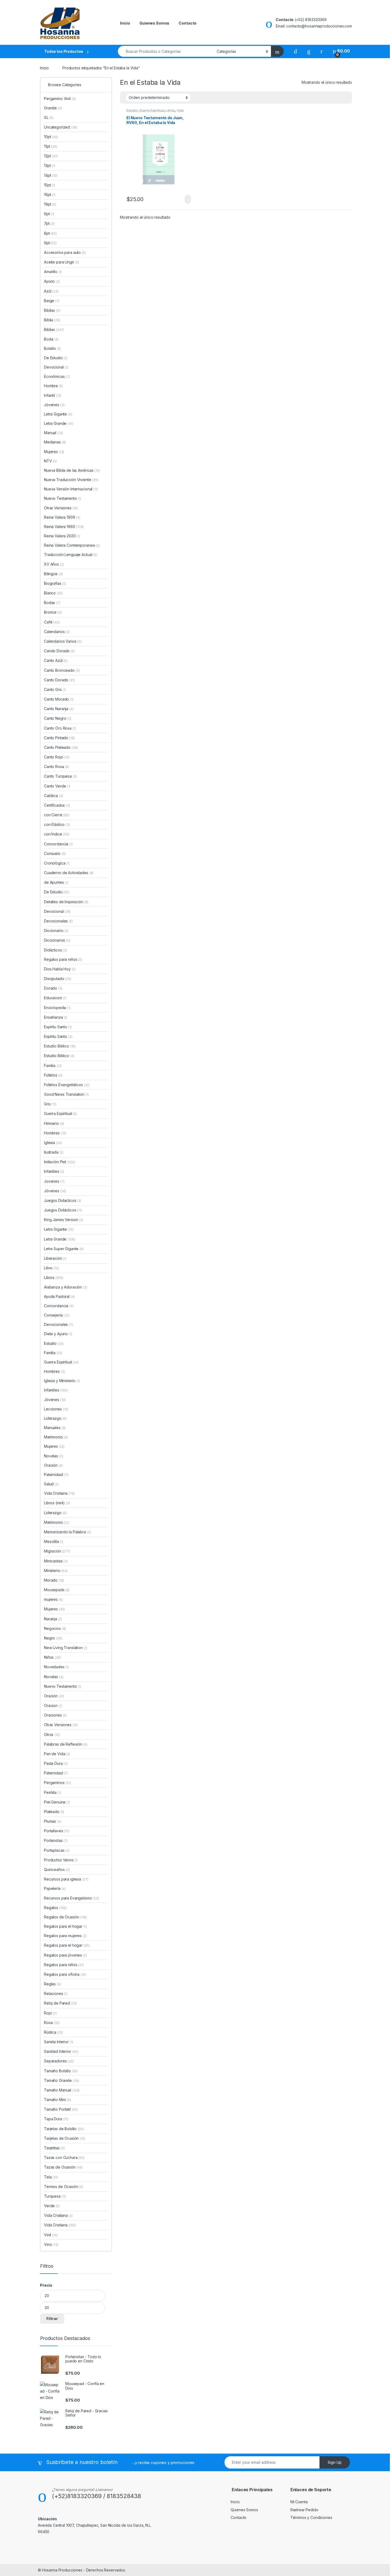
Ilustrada (54, 1152)
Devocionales (58, 921)
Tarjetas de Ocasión (65, 2138)
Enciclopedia (57, 1008)
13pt (50, 165)
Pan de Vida (57, 1754)
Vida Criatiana (58, 2215)
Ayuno (52, 281)
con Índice (57, 834)
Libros (170, 111)
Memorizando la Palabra (67, 1532)
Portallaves (57, 1831)
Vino (51, 2244)
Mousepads (57, 1590)
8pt (50, 233)
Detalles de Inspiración (66, 902)
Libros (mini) (54, 1503)
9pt (50, 243)
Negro (53, 1638)
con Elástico (57, 824)
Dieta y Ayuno (58, 1334)
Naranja (53, 1619)
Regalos (55, 1908)
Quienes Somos (154, 23)
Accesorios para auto (65, 252)
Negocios (55, 1628)
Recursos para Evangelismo (71, 1898)
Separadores (59, 2061)
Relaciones (56, 1993)
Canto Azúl (56, 660)
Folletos (53, 1075)
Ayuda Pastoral (59, 1296)
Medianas (55, 442)
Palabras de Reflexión (66, 1744)
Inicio (125, 23)
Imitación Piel (60, 1162)
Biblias (54, 329)
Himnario (54, 1123)
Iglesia (53, 1143)
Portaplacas (57, 1850)
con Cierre (57, 815)
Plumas (53, 1821)
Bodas (52, 603)
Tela (51, 2177)
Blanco (53, 593)
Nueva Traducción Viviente (71, 480)
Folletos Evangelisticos (67, 1085)
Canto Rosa (57, 767)
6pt (49, 214)
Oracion (53, 1705)
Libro (51, 1268)
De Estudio (56, 358)
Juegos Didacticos (63, 1200)
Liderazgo (55, 1418)
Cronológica (57, 863)
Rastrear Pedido (304, 2510)
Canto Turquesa (61, 776)
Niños (53, 1657)
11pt (51, 146)
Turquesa (55, 2196)
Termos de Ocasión (64, 2187)
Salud (51, 1484)
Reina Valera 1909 (62, 517)
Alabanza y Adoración (66, 1287)
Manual (53, 433)
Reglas (53, 1984)
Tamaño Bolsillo (61, 2071)
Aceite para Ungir (62, 262)
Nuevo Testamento (63, 498)
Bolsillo (52, 348)
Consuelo (55, 853)
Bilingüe (53, 574)
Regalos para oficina (65, 1974)
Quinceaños (57, 1869)
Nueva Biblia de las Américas (72, 470)
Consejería (57, 1315)
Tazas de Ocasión (63, 2167)
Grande (53, 108)
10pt (51, 137)
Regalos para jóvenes (65, 1955)
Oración (53, 1465)
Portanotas (56, 1840)
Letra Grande (59, 423)
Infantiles (54, 1171)
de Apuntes (56, 882)
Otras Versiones (61, 508)
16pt (50, 195)
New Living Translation (65, 1648)
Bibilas (52, 310)
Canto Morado (59, 699)
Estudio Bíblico (59, 1056)
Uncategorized (61, 127)
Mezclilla (54, 1541)
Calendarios (57, 632)
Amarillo (53, 272)
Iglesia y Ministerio (62, 1381)
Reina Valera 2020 (62, 536)
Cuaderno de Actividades (69, 873)
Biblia (52, 320)
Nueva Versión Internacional (71, 489)
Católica (53, 796)
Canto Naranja (59, 709)
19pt (50, 204)
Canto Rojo (57, 757)
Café (52, 622)
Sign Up (335, 2462)
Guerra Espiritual (152, 111)
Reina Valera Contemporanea (72, 545)
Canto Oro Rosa (60, 728)
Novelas (53, 1456)
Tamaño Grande (62, 2080)
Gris (50, 1104)
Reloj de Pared (60, 2003)
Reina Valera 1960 (64, 527)
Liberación (55, 1258)
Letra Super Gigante (64, 1249)
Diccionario (56, 931)
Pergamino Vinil (60, 99)
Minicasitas (56, 1561)
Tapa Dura (56, 2119)
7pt (49, 223)
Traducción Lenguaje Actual (71, 555)
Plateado (54, 1812)
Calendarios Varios (63, 641)
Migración (57, 1551)
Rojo (50, 2013)
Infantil (53, 395)
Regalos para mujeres (65, 1936)
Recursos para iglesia (66, 1879)
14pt (51, 175)
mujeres (53, 1599)
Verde (52, 2206)
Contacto (188, 23)
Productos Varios (61, 1860)
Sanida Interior (59, 2042)
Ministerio (56, 1571)
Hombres (55, 1133)
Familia (53, 1065)
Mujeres (54, 452)
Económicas (57, 376)
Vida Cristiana (59, 1493)
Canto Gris (55, 689)
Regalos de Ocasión (65, 1917)
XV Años (54, 564)
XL (49, 117)
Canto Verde (57, 786)
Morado (54, 1580)
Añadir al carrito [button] (185, 199)
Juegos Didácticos (63, 1210)
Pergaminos (57, 1783)
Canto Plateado (61, 747)
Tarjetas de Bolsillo (64, 2129)
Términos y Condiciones (311, 2517)
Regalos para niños (63, 959)
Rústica (53, 2032)
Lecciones (56, 1409)
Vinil (51, 2235)
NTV (50, 461)
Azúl (51, 291)
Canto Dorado (59, 680)
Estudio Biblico (60, 1046)
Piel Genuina (57, 1802)
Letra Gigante (58, 414)
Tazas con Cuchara (64, 2157)
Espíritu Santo (58, 1036)
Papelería (55, 1888)
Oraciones (55, 1715)
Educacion (55, 998)
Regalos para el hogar (65, 1926)
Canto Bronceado (62, 670)
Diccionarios (57, 940)
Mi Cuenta (299, 2502)
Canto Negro (58, 718)
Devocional (56, 367)
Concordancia (58, 844)
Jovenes (54, 1181)
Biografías (55, 583)
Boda (51, 339)
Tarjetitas (54, 2148)
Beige (52, 301)
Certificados (57, 805)
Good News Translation (66, 1094)
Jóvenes (54, 405)
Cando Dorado (59, 651)
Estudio (132, 111)
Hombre (53, 386)
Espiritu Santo (58, 1027)
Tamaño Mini (57, 2100)
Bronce (53, 612)
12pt (51, 156)
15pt (50, 185)
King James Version (64, 1220)
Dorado (53, 988)
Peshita (52, 1792)
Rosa (52, 2023)
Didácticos (55, 950)
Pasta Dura (56, 1763)
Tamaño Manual (62, 2090)
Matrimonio (56, 1437)
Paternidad (56, 1475)
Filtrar (52, 2319)
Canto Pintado (59, 738)
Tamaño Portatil (61, 2109)
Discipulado (58, 979)
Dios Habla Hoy (60, 969)
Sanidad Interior (61, 2051)
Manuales (55, 1428)
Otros (52, 1735)
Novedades (56, 1667)
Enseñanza (56, 1017)
